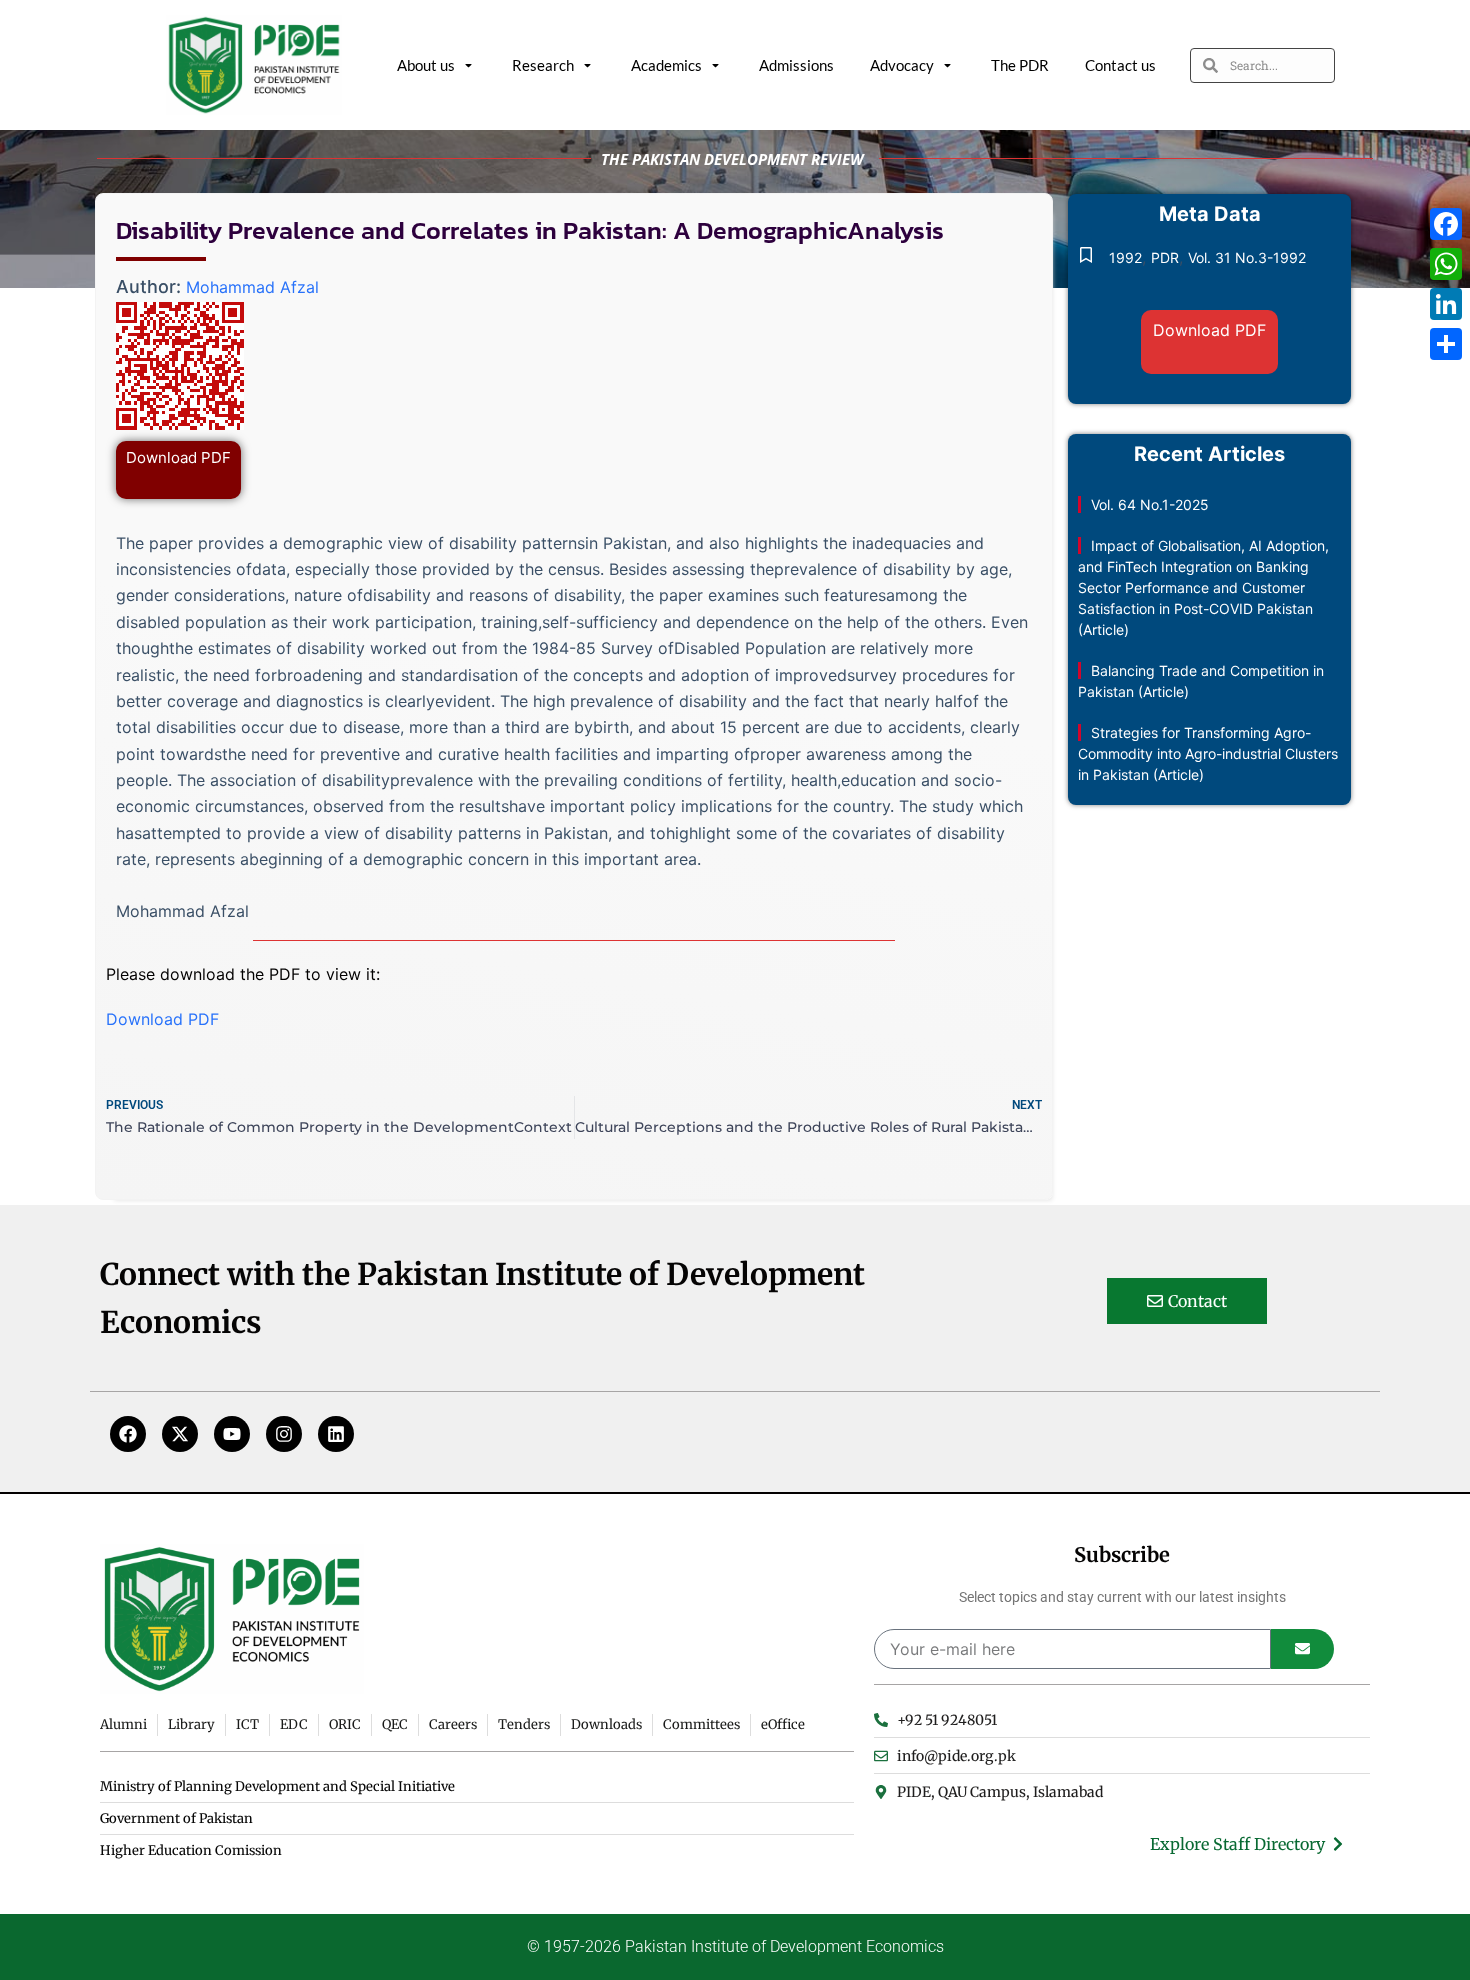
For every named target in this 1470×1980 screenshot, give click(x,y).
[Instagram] (284, 1434)
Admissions (796, 65)
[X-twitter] (180, 1434)
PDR (1165, 257)
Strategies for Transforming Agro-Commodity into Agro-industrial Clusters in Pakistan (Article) (1208, 753)
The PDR (1020, 65)
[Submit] (1302, 1649)
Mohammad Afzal (252, 287)
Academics (666, 65)
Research (543, 65)
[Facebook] (128, 1434)
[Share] (1446, 344)
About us (426, 65)
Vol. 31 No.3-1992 (1247, 257)
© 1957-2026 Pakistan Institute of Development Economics (735, 1946)
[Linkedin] (336, 1434)
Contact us (1120, 65)
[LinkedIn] (1446, 304)
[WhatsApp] (1446, 264)
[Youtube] (232, 1434)
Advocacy (902, 65)
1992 (1125, 257)
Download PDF (178, 457)
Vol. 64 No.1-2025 (1150, 504)
